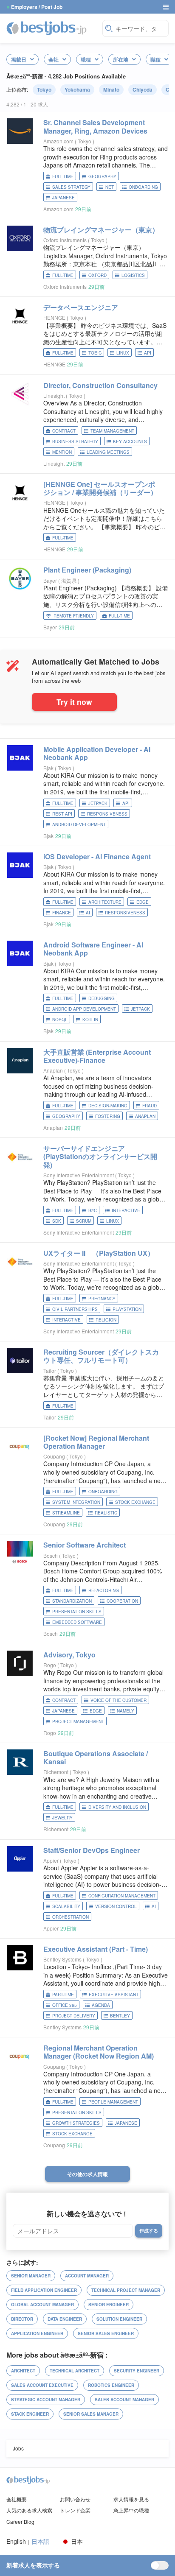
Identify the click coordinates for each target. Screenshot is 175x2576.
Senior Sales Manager (91, 2414)
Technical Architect (75, 2371)
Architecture (105, 902)
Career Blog (20, 2522)
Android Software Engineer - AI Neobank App (93, 949)
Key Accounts (130, 441)
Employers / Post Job (37, 7)
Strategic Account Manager (46, 2400)
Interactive (126, 1210)
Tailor (50, 1370)
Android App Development (84, 1009)
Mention (62, 452)
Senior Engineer (109, 2305)
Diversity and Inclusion (117, 1807)
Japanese (64, 198)
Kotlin (90, 1020)
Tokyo (44, 89)
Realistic (106, 1513)
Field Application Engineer (44, 2290)
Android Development (79, 824)
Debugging (102, 998)
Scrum (84, 1221)
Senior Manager (31, 2276)
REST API (62, 814)
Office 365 (65, 2005)
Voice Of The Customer (119, 1700)
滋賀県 (69, 580)
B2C (93, 1210)
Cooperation (122, 1601)
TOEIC (95, 353)
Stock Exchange (135, 1502)
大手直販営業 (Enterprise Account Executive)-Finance (97, 1056)
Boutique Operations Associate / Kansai (96, 1757)
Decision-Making (108, 1106)
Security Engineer (137, 2371)
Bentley (120, 2016)
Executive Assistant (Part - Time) (96, 1949)
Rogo (50, 1665)
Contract (64, 431)
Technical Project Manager (126, 2290)
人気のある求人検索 (29, 2510)
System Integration (76, 1502)
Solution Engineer (119, 2319)
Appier (51, 1860)
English (16, 2541)
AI (88, 913)
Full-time (63, 176)
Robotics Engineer (111, 2385)
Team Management (112, 431)
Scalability (66, 1906)
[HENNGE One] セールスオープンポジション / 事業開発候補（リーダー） (100, 488)
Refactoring (104, 1590)
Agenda (101, 2005)
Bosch (51, 1555)
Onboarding (143, 187)
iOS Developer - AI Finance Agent (97, 856)
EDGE (143, 902)
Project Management (78, 1721)
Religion (106, 1320)
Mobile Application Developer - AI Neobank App (97, 753)
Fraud (150, 1106)
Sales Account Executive (42, 2385)
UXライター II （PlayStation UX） (99, 1253)
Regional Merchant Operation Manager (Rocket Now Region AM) (99, 2052)
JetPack (98, 803)
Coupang (54, 1456)
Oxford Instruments (65, 240)
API (148, 353)
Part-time (63, 1995)
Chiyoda (143, 89)
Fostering (108, 1116)
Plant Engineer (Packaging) (87, 570)
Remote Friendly (74, 616)
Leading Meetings (108, 452)
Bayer (50, 580)
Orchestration (71, 1917)
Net (110, 187)
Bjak (48, 768)
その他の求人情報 (87, 2174)
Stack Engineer (30, 2414)
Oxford (97, 275)
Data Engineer (65, 2319)
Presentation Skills (77, 1612)
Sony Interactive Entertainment (79, 1175)
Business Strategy (75, 441)
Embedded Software (77, 1622)
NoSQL (60, 1020)
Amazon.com (58, 141)
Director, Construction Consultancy (100, 385)
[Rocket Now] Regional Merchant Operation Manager (96, 1442)
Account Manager (87, 2276)
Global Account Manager (42, 2305)
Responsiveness (107, 814)
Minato (111, 89)
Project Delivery (74, 2016)
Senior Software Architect (85, 1545)
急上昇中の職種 (131, 2510)
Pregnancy (102, 1299)
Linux (123, 353)
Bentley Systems (62, 1959)
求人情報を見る (131, 2499)
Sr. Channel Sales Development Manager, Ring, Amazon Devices (95, 126)
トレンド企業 (75, 2510)
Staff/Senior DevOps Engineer (92, 1850)
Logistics (133, 275)
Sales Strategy (71, 187)
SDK (57, 1221)
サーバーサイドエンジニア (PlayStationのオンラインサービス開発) (100, 1156)
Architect (23, 2371)
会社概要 (17, 2499)
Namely (126, 1711)
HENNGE (54, 317)
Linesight (54, 395)
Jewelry (62, 1818)
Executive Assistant (114, 1995)
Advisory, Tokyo (69, 1655)
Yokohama (77, 89)
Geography (102, 176)
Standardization (72, 1601)
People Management (113, 2102)
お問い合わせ (75, 2499)
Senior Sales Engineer (106, 2333)
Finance (62, 913)
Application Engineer (37, 2333)
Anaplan (53, 1070)
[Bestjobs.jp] (52, 28)
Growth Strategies (76, 2123)
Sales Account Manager (124, 2400)
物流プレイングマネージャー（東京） (101, 230)
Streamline (66, 1513)
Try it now (74, 702)
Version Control (116, 1906)
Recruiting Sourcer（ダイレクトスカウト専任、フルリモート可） (101, 1356)
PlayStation (127, 1309)
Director (22, 2319)
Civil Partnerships (75, 1309)
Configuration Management (122, 1896)
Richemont (56, 1772)
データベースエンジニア (81, 307)
